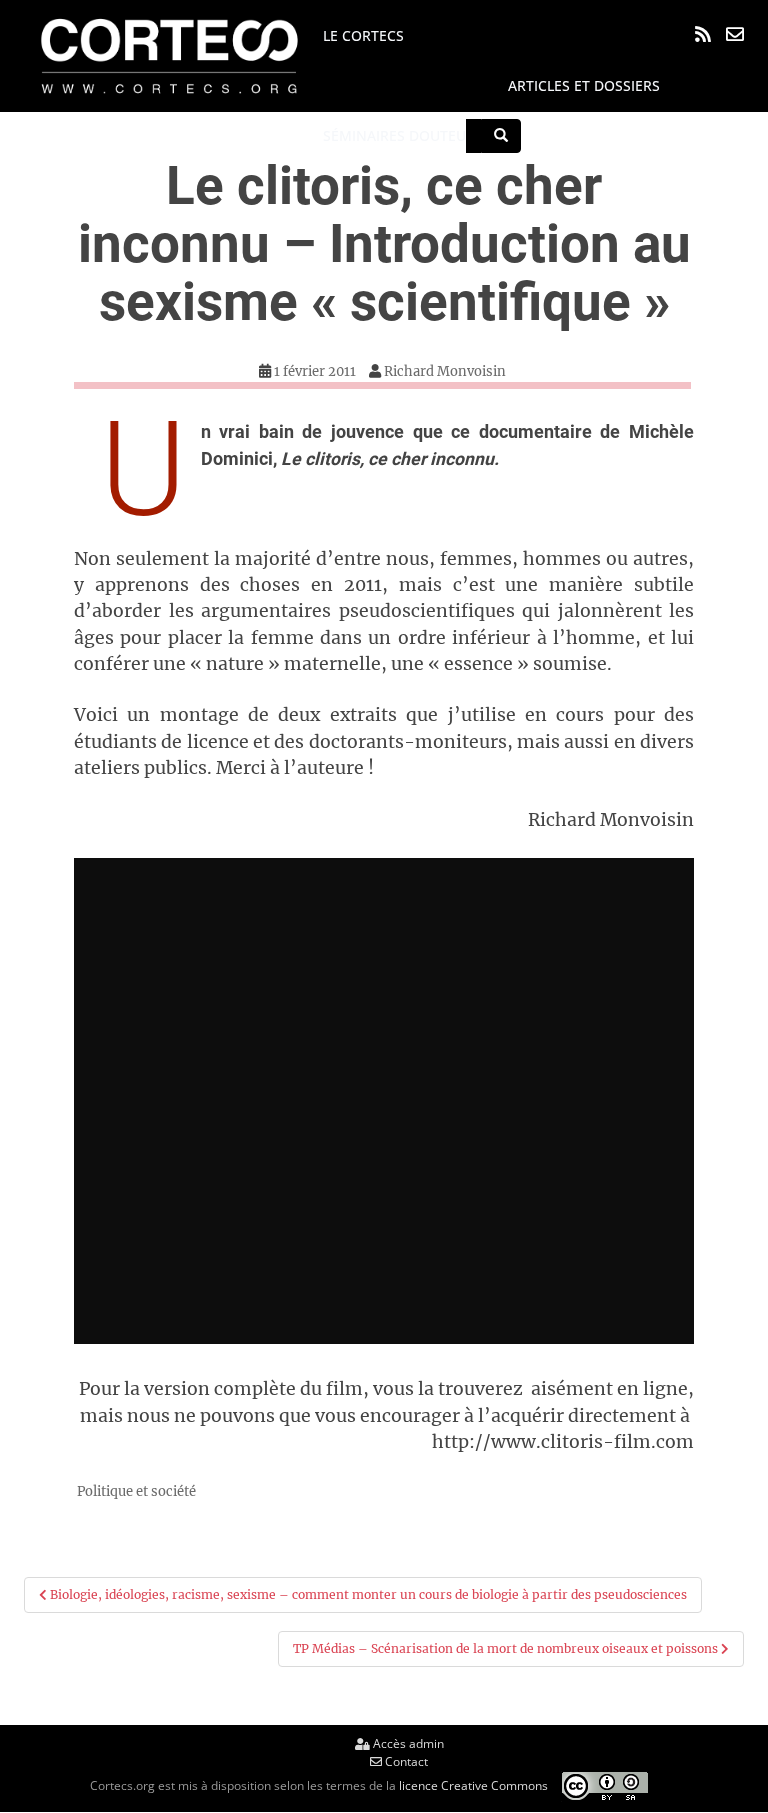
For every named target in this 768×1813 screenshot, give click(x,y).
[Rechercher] (501, 136)
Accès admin (407, 1743)
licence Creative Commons (473, 1784)
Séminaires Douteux (398, 135)
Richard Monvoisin (445, 371)
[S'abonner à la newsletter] (735, 34)
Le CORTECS (363, 35)
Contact (405, 1761)
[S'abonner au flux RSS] (703, 34)
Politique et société (136, 1491)
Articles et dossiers (584, 85)
